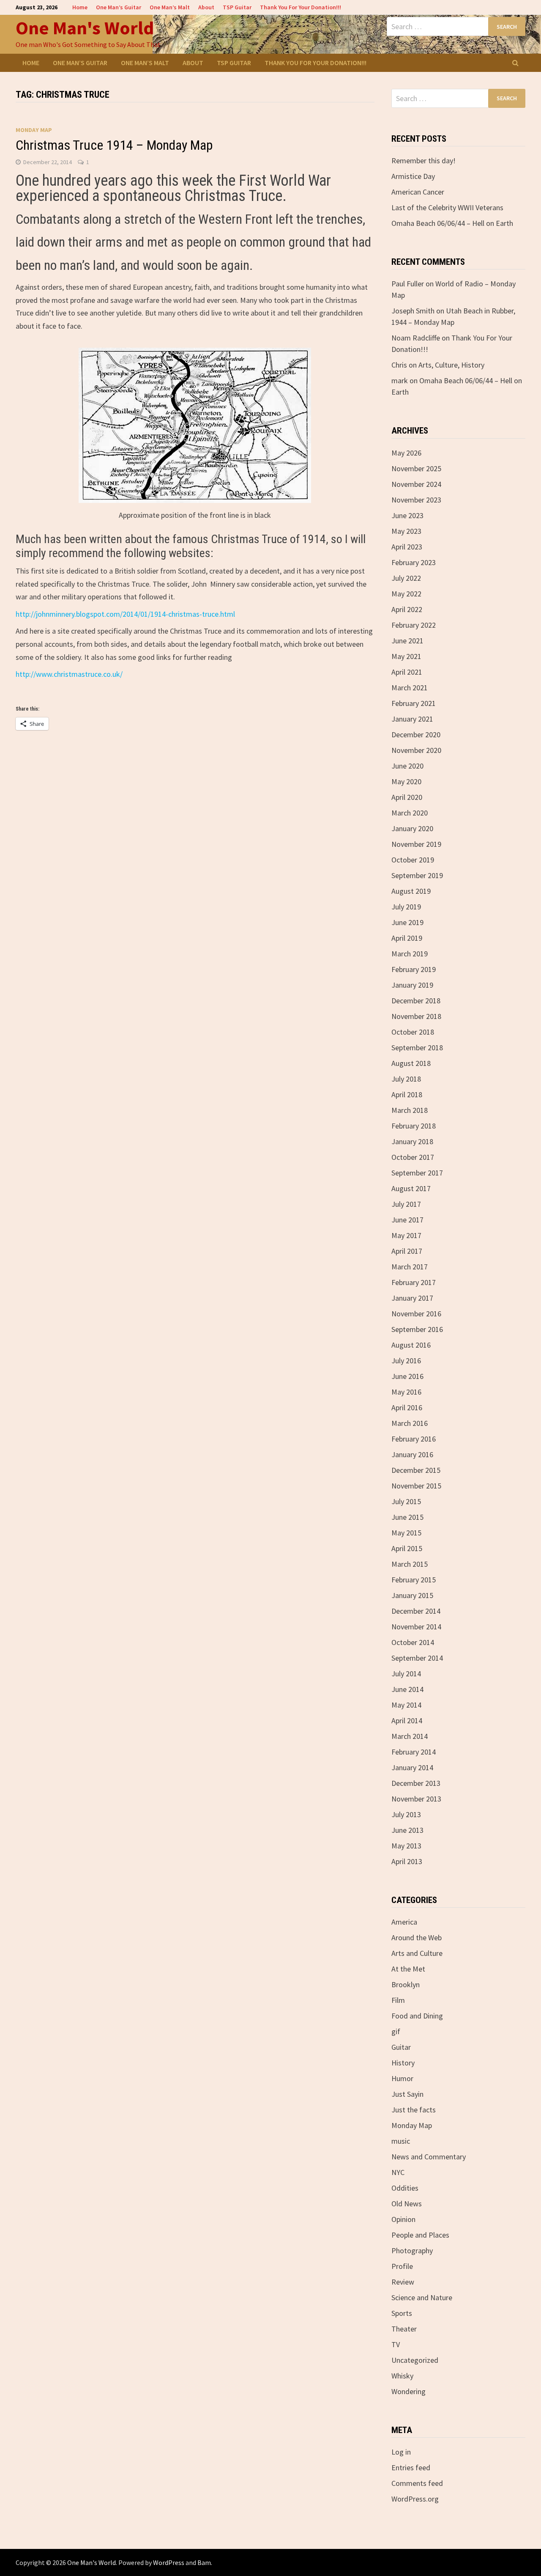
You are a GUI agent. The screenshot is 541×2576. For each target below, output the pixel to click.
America (404, 1922)
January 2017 (412, 1298)
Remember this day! (424, 161)
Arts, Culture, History (451, 365)
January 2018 (412, 1141)
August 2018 (411, 1063)
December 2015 (416, 1470)
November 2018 (416, 1016)
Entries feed (411, 2468)
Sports (402, 2313)
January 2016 (412, 1454)
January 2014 (412, 1767)
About (206, 7)
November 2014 (416, 1627)
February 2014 (414, 1752)
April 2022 (407, 609)
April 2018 (407, 1094)
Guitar (401, 2047)
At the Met (408, 1969)
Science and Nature (422, 2297)
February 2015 (414, 1580)
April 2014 (407, 1721)
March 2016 (410, 1423)
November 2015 (416, 1486)
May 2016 (406, 1392)
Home (80, 7)
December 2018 (416, 1001)
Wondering (408, 2391)
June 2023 (407, 515)
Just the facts (414, 2110)
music (401, 2141)
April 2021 (407, 672)
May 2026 (406, 453)
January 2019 (412, 985)
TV (396, 2344)
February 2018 (414, 1126)
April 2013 (407, 1861)
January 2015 (412, 1595)
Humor (402, 2078)
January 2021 (412, 719)
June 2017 (407, 1220)
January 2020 (412, 828)
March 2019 (410, 954)
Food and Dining (417, 2016)
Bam (204, 2562)
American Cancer (418, 192)
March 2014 (410, 1736)
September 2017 (417, 1173)
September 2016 (417, 1329)
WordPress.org (415, 2499)
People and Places (420, 2235)
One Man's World (85, 28)
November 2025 (416, 468)
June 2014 (407, 1689)
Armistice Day (413, 176)
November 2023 (416, 500)
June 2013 (407, 1830)
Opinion (403, 2219)
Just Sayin (407, 2094)
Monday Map (34, 130)
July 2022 (406, 578)
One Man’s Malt (170, 7)
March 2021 (410, 688)
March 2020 (410, 813)
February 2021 (414, 703)
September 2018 (417, 1048)
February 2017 (414, 1282)
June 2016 (407, 1376)
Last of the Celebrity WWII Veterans (447, 207)
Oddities (405, 2188)
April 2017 (407, 1251)
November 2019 (416, 844)
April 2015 (407, 1548)
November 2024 (416, 484)
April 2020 (407, 797)
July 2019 (406, 907)
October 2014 (413, 1642)
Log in (401, 2452)
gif (396, 2031)
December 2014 (416, 1611)
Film (398, 2000)
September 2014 (417, 1658)
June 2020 (407, 766)
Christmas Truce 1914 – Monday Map (114, 145)
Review (403, 2282)
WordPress (169, 2562)
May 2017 (406, 1235)
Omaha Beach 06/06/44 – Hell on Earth (452, 223)
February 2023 (414, 562)
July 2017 (406, 1204)
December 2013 (416, 1783)
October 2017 (413, 1157)
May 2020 (406, 781)
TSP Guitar (237, 7)
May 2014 (406, 1705)
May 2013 (406, 1846)
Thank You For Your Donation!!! (301, 7)
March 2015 (410, 1564)
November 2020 (416, 750)
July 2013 (406, 1814)
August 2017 (411, 1188)
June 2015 (407, 1517)
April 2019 (407, 938)
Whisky (402, 2376)
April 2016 (407, 1407)
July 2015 (406, 1501)
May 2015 (406, 1533)
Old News (407, 2204)
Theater (404, 2329)
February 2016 (414, 1439)
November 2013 (416, 1799)
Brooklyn (406, 1984)
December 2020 (416, 735)
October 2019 (413, 860)
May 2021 (406, 656)
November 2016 (416, 1314)
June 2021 (407, 641)
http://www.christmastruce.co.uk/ (69, 674)
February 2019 (414, 969)
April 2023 (407, 547)
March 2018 (410, 1110)
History (403, 2063)
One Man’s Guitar (119, 7)
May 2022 (406, 594)
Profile (402, 2266)
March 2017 (410, 1267)
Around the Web (417, 1937)
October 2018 (413, 1032)
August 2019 (411, 891)
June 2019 (407, 922)
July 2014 (406, 1674)
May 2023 (406, 531)
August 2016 (411, 1345)
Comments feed (417, 2483)
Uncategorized (415, 2360)
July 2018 (406, 1079)
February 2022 (414, 625)
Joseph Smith (413, 311)
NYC (398, 2172)
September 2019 (417, 875)
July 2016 (406, 1361)
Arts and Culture (417, 1953)
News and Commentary (429, 2157)
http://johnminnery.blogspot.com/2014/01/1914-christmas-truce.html (125, 614)
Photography (412, 2251)
